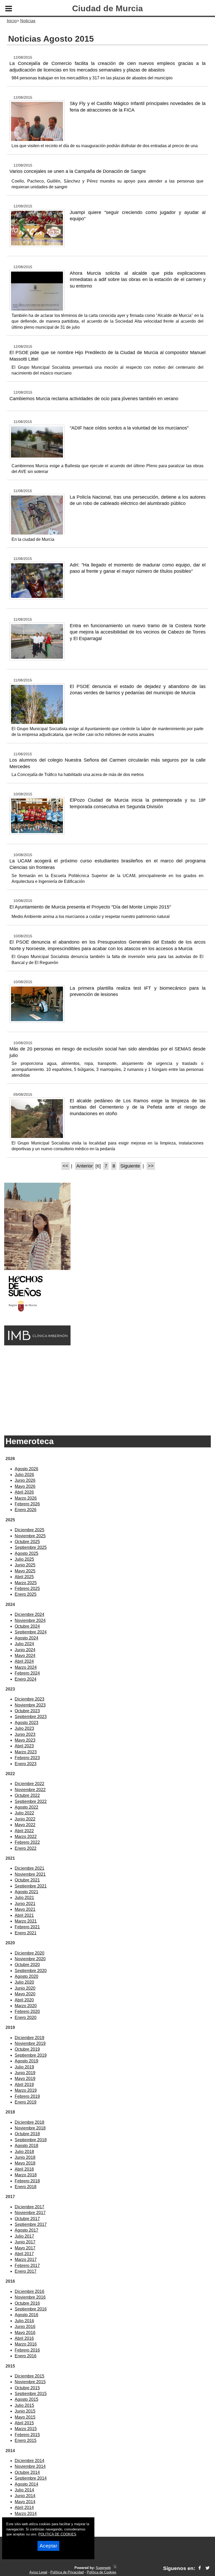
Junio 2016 (25, 2327)
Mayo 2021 (25, 1909)
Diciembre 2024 (29, 1614)
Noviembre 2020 (30, 1959)
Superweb (103, 2568)
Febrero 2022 (27, 1842)
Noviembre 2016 (30, 2297)
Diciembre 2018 (29, 2122)
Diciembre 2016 (29, 2291)
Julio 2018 (24, 2152)
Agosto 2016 (26, 2315)
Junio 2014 (25, 2496)
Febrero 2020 (27, 2011)
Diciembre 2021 (29, 1868)
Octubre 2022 (27, 1795)
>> (151, 1166)
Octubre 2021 (27, 1880)
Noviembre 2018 (30, 2128)
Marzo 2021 (26, 1921)
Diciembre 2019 (29, 2038)
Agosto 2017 (26, 2230)
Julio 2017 (24, 2236)
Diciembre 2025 (29, 1530)
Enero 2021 (26, 1933)
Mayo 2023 (25, 1740)
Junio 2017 (25, 2242)
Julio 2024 (24, 1644)
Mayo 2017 (25, 2248)
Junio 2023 (25, 1734)
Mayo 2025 (25, 1571)
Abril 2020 (24, 2000)
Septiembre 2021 (31, 1886)
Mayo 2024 (25, 1656)
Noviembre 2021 (30, 1874)
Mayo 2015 (25, 2417)
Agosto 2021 (26, 1892)
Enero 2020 (26, 2018)
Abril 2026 (24, 1492)
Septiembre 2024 (31, 1632)
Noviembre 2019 (30, 2043)
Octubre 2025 (27, 1542)
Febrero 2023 (27, 1758)
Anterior (85, 1166)
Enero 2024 (26, 1679)
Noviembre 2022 (30, 1790)
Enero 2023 (26, 1764)
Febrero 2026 (27, 1504)
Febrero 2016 (27, 2350)
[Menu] (9, 9)
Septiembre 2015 (31, 2394)
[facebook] (200, 2568)
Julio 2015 (24, 2405)
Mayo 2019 (25, 2079)
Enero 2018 (26, 2187)
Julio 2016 (24, 2321)
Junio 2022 (25, 1819)
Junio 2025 (25, 1565)
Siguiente (130, 1166)
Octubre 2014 (27, 2472)
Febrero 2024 (27, 1673)
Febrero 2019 (27, 2096)
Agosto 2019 (26, 2061)
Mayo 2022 (25, 1825)
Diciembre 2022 (29, 1784)
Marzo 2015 (26, 2429)
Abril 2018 (24, 2169)
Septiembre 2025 (31, 1547)
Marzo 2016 (26, 2344)
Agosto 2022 (26, 1807)
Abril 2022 (24, 1831)
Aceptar (48, 2546)
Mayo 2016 (25, 2333)
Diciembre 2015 (29, 2376)
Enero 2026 (26, 1510)
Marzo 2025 (26, 1583)
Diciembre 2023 (29, 1699)
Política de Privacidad (67, 2572)
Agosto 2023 (26, 1723)
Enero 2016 (26, 2356)
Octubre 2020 (27, 1965)
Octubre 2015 (27, 2388)
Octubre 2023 (27, 1711)
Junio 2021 (25, 1904)
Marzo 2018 (26, 2175)
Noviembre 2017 (30, 2213)
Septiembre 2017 (31, 2224)
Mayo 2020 (25, 1994)
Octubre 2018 (27, 2134)
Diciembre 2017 (29, 2207)
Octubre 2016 (27, 2303)
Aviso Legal (38, 2572)
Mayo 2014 (25, 2502)
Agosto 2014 (26, 2484)
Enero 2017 (26, 2271)
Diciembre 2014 (29, 2461)
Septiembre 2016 (31, 2309)
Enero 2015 (26, 2440)
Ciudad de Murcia (107, 8)
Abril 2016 (24, 2338)
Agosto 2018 (26, 2146)
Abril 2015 (24, 2423)
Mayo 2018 (25, 2163)
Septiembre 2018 (31, 2140)
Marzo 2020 (26, 2006)
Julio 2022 (24, 1813)
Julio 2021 (24, 1898)
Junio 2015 (25, 2411)
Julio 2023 (24, 1728)
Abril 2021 (24, 1915)
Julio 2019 (24, 2067)
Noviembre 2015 (30, 2382)
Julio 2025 (24, 1559)
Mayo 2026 (25, 1486)
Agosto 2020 (26, 1976)
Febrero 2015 (27, 2435)
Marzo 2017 (26, 2259)
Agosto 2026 (26, 1469)
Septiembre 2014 (31, 2478)
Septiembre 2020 (31, 1971)
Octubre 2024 (27, 1626)
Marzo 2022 (26, 1837)
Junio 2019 (25, 2073)
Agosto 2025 (26, 1553)
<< (66, 1166)
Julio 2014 (24, 2490)
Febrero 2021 (27, 1927)
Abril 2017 (24, 2254)
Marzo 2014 (26, 2514)
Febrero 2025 (27, 1589)
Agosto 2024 (26, 1638)
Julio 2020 (24, 1982)
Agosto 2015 (26, 2399)
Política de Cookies (102, 2572)
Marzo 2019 (26, 2090)
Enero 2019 (26, 2102)
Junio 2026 (25, 1480)
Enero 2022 (26, 1848)
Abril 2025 (24, 1577)
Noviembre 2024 (30, 1620)
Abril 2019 (24, 2085)
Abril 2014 (24, 2508)
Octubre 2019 (27, 2049)
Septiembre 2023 (31, 1717)
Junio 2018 (25, 2157)
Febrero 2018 (27, 2181)
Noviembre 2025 (30, 1536)
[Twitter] (208, 2568)
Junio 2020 (25, 1988)
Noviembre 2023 (30, 1705)
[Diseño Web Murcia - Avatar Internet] (115, 2568)
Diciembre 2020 (29, 1953)
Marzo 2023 (26, 1752)
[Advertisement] (107, 1388)
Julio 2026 (24, 1475)
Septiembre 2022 (31, 1801)
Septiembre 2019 (31, 2055)
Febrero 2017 (27, 2266)
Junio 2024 (25, 1650)
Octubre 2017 (27, 2219)
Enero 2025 (26, 1594)
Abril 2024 (24, 1661)
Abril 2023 (24, 1746)
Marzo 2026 (26, 1498)
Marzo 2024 (26, 1667)
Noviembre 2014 (30, 2466)
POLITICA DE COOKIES (57, 2534)
